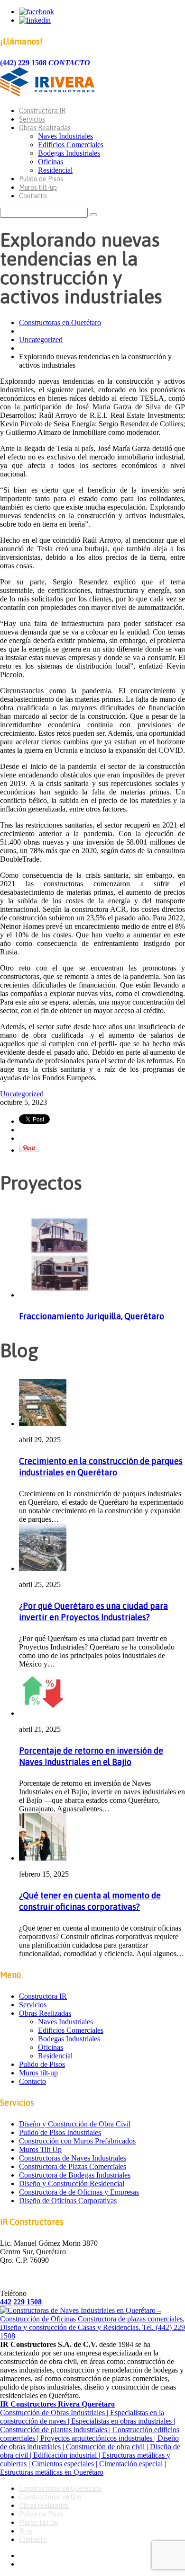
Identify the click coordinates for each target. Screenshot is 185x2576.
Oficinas (51, 162)
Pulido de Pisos (41, 179)
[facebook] (37, 12)
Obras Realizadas (45, 128)
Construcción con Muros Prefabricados (77, 2141)
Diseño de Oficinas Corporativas (68, 2201)
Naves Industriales (65, 136)
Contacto (33, 196)
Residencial (55, 170)
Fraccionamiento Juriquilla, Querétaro (92, 1316)
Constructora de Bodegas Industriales (75, 2175)
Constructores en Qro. (51, 2497)
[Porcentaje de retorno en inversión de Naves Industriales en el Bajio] (43, 1713)
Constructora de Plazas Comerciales (73, 2166)
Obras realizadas (44, 2505)
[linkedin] (35, 20)
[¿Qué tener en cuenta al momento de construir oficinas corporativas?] (43, 1858)
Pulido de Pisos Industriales (60, 2132)
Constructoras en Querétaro (60, 322)
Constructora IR (42, 111)
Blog (26, 2531)
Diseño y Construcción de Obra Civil (75, 2124)
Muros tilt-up (38, 187)
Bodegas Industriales (69, 153)
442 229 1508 (21, 2302)
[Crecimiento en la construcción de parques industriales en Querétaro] (43, 1424)
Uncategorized (41, 340)
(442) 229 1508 (23, 63)
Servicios (32, 119)
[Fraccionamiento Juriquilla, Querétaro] (62, 1295)
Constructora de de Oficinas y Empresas (79, 2192)
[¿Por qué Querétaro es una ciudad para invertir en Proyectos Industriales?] (43, 1568)
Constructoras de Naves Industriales (73, 2158)
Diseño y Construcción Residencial (72, 2183)
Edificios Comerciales (71, 145)
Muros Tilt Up (40, 2149)
